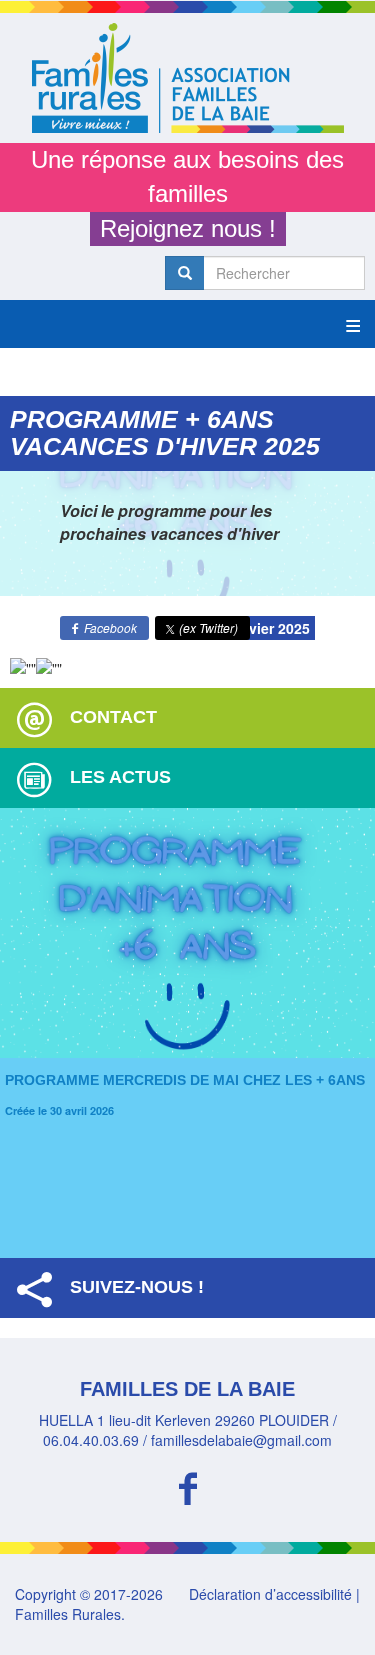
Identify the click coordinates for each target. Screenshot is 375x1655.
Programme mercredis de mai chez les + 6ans (185, 1080)
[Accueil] (187, 78)
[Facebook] (187, 1485)
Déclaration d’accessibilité (270, 1594)
